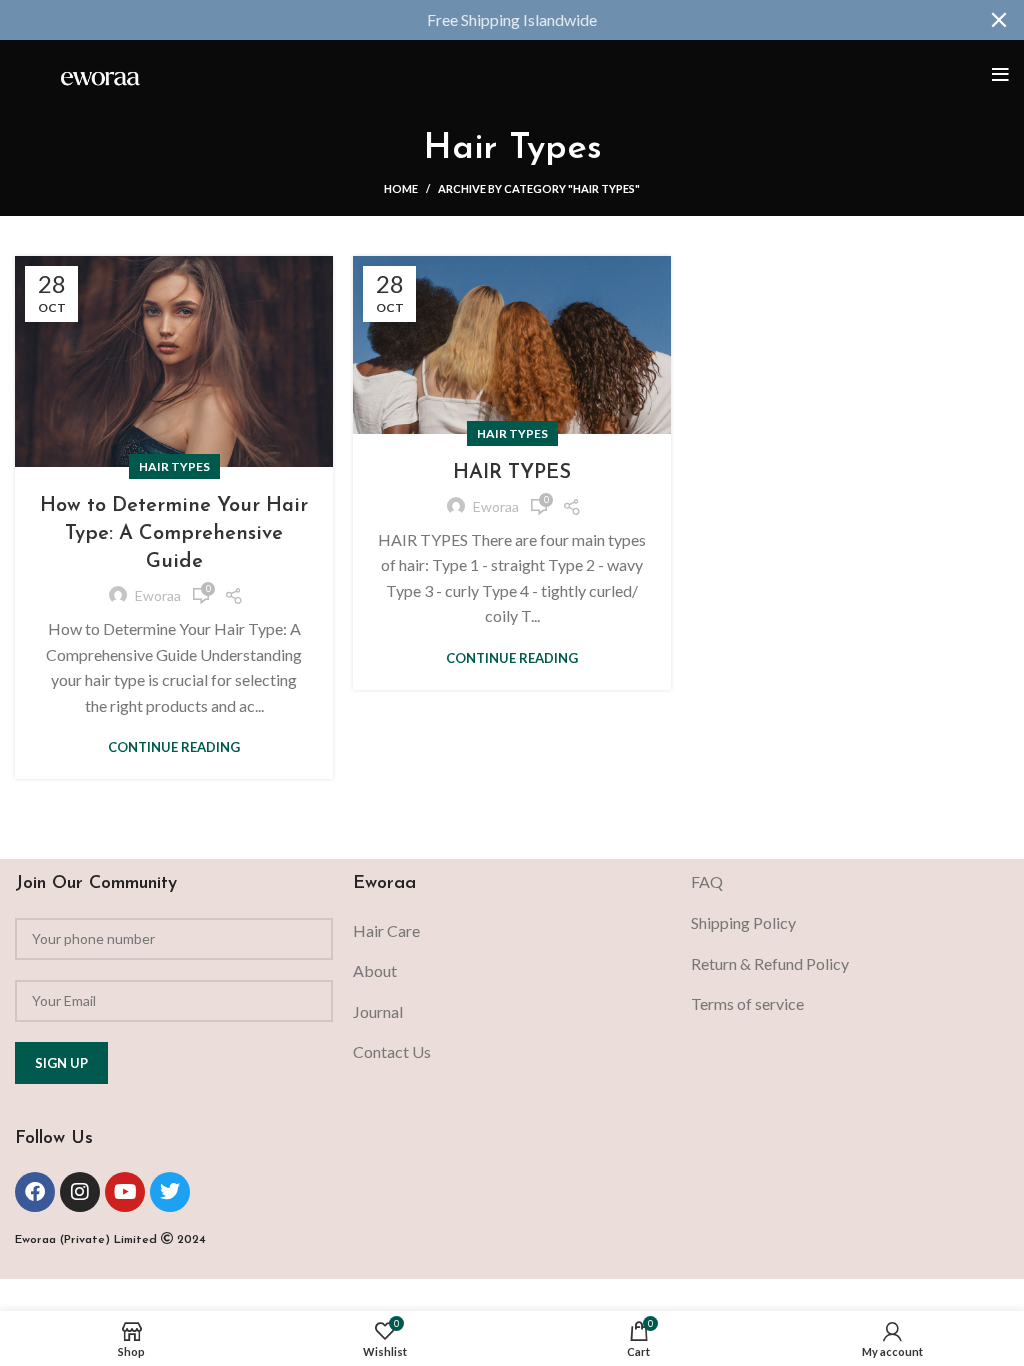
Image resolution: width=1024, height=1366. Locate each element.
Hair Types (174, 466)
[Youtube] (125, 1192)
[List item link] (512, 931)
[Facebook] (35, 1192)
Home (401, 188)
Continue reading (174, 747)
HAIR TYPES (512, 473)
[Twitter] (170, 1192)
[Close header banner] (999, 20)
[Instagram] (80, 1192)
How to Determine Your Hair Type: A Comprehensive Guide (174, 534)
